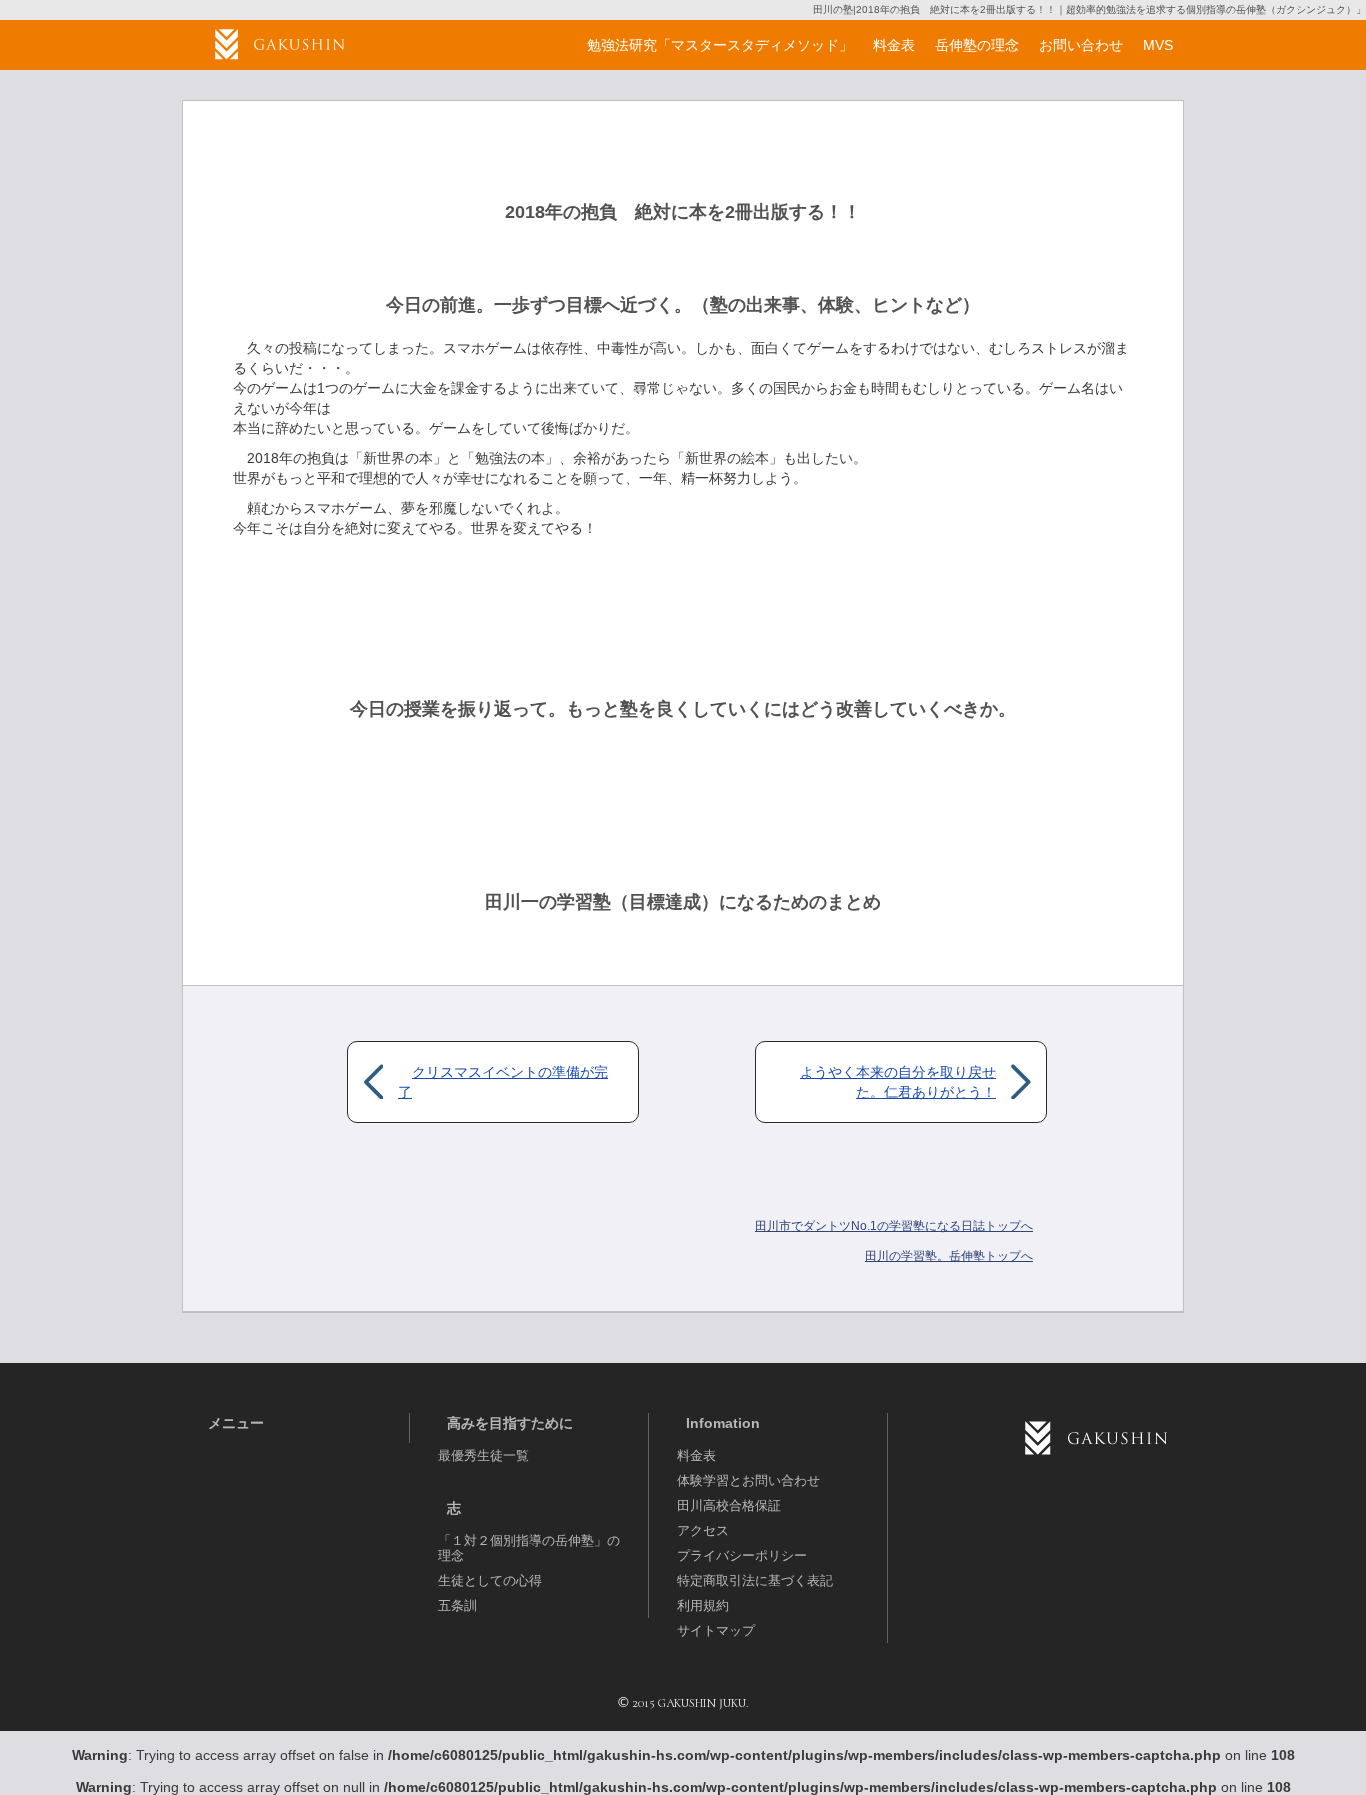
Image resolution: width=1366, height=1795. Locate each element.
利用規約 (703, 1605)
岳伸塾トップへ (949, 1256)
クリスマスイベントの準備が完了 (503, 1082)
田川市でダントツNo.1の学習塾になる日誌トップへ (894, 1226)
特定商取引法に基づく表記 (755, 1580)
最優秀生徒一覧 (483, 1455)
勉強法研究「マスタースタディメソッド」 (720, 45)
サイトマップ (716, 1630)
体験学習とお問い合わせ (748, 1480)
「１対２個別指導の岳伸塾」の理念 (529, 1548)
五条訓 (457, 1605)
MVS (1158, 45)
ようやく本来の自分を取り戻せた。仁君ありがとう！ (898, 1082)
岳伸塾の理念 (977, 45)
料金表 (696, 1455)
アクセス (703, 1530)
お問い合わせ (1081, 45)
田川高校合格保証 (729, 1505)
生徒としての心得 (490, 1580)
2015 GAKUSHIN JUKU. (690, 1703)
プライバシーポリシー (742, 1555)
